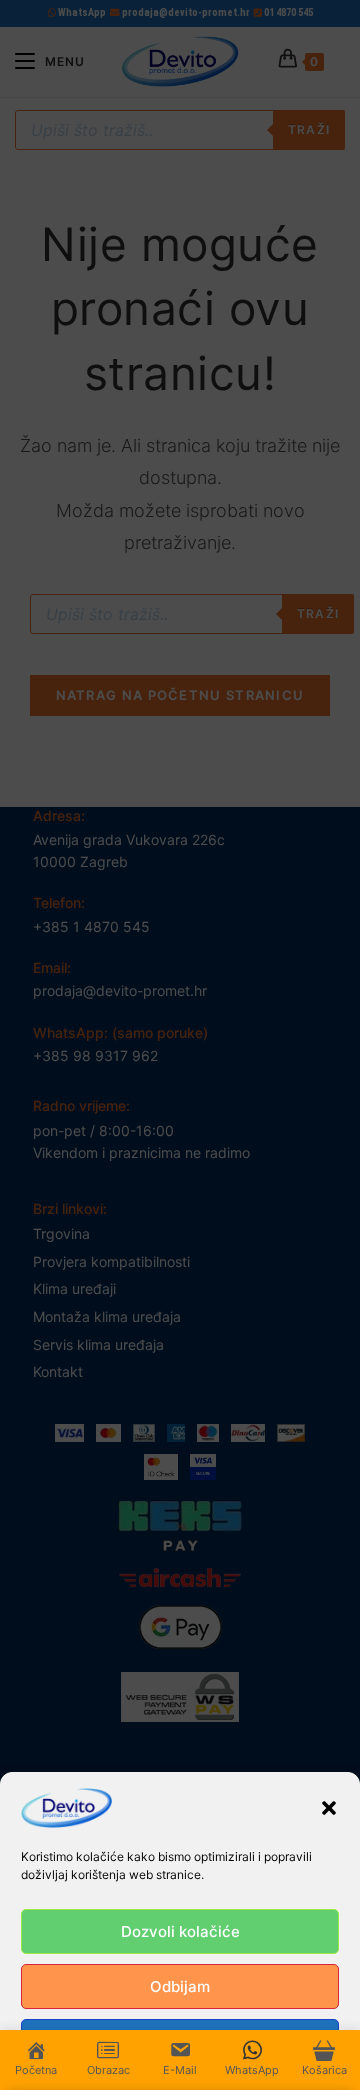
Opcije (180, 2041)
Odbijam (180, 1986)
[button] (329, 1808)
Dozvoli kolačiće (180, 1931)
